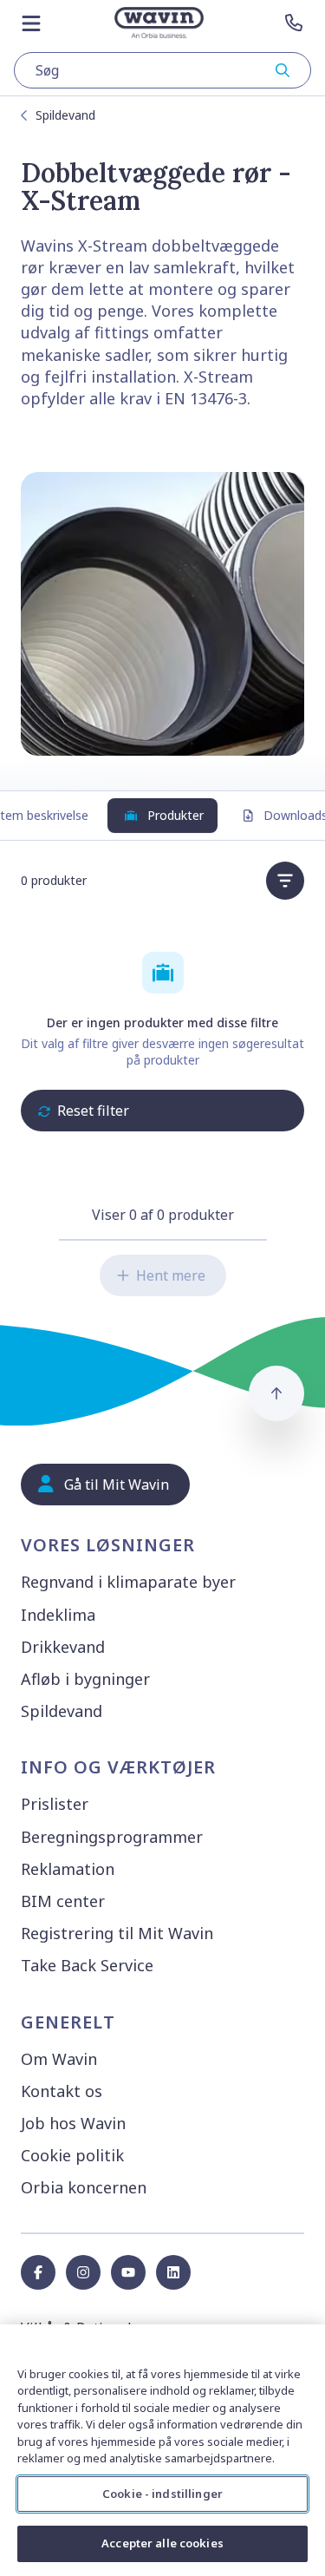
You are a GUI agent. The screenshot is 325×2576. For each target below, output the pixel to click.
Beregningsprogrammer (112, 1837)
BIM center (63, 1901)
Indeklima (58, 1615)
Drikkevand (63, 1647)
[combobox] (162, 70)
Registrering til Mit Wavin (117, 1933)
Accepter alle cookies (162, 2543)
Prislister (55, 1804)
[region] (162, 2450)
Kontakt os (62, 2091)
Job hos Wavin (73, 2123)
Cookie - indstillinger (162, 2494)
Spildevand (65, 115)
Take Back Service (87, 1965)
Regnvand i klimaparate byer (128, 1582)
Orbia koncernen (84, 2187)
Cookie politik (72, 2155)
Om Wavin (59, 2059)
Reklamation (68, 1869)
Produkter (175, 815)
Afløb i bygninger (85, 1679)
